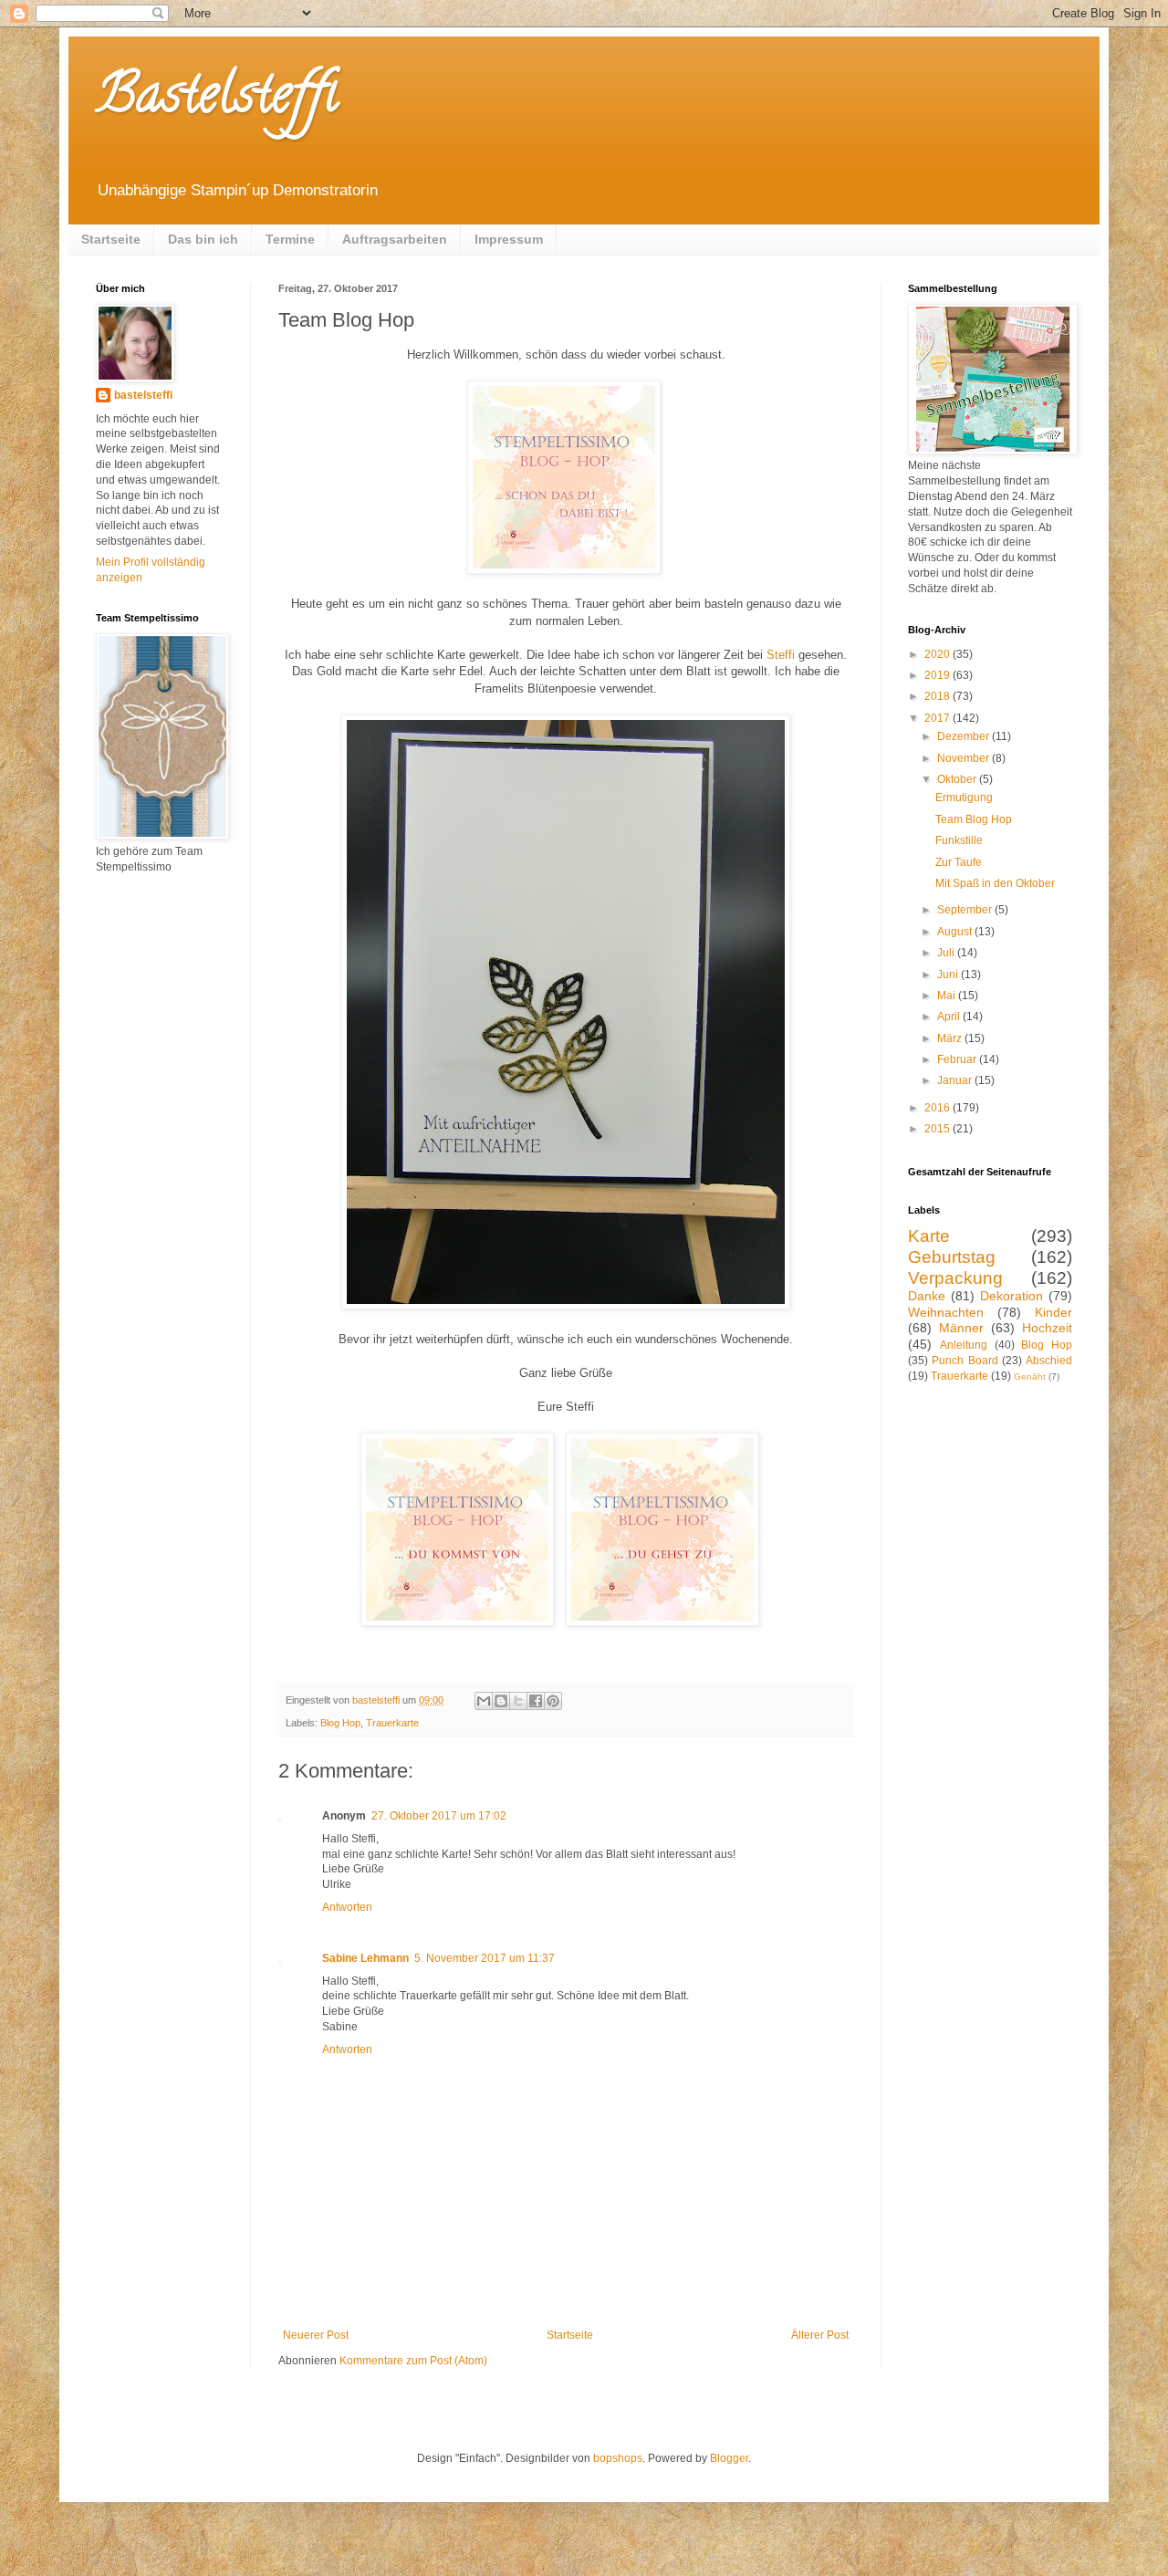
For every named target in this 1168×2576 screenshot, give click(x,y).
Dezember (965, 736)
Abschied (1049, 1361)
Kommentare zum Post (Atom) (413, 2361)
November (965, 758)
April (950, 1017)
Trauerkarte (392, 1723)
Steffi (781, 655)
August (956, 932)
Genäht (1030, 1377)
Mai (948, 996)
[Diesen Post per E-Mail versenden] (484, 1701)
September (966, 910)
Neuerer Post (316, 2335)
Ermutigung (964, 798)
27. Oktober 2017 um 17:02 (439, 1816)
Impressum (509, 239)
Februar (958, 1059)
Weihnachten (946, 1312)
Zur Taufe (959, 862)
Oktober (958, 779)
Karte (929, 1236)
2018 (939, 696)
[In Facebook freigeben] (536, 1701)
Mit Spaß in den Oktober (995, 883)
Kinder (1053, 1312)
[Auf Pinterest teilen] (553, 1701)
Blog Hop (340, 1723)
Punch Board (965, 1361)
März (951, 1038)
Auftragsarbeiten (395, 239)
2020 (939, 654)
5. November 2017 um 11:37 (485, 1958)
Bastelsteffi (217, 99)
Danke (927, 1296)
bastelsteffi (143, 395)
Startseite (111, 239)
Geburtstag (952, 1257)
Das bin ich (203, 239)
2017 (939, 718)
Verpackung (955, 1278)
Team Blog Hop (974, 819)
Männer (961, 1328)
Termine (290, 239)
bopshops (618, 2458)
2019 (939, 675)
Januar (956, 1080)
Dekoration (1012, 1296)
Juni (949, 975)
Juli (947, 953)
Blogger (729, 2458)
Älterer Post (820, 2335)
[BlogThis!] (501, 1701)
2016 (939, 1108)
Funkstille (959, 840)
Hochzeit (1047, 1328)
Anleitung (964, 1345)
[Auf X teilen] (518, 1701)
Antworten (347, 1907)
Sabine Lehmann (365, 1958)
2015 (939, 1129)
